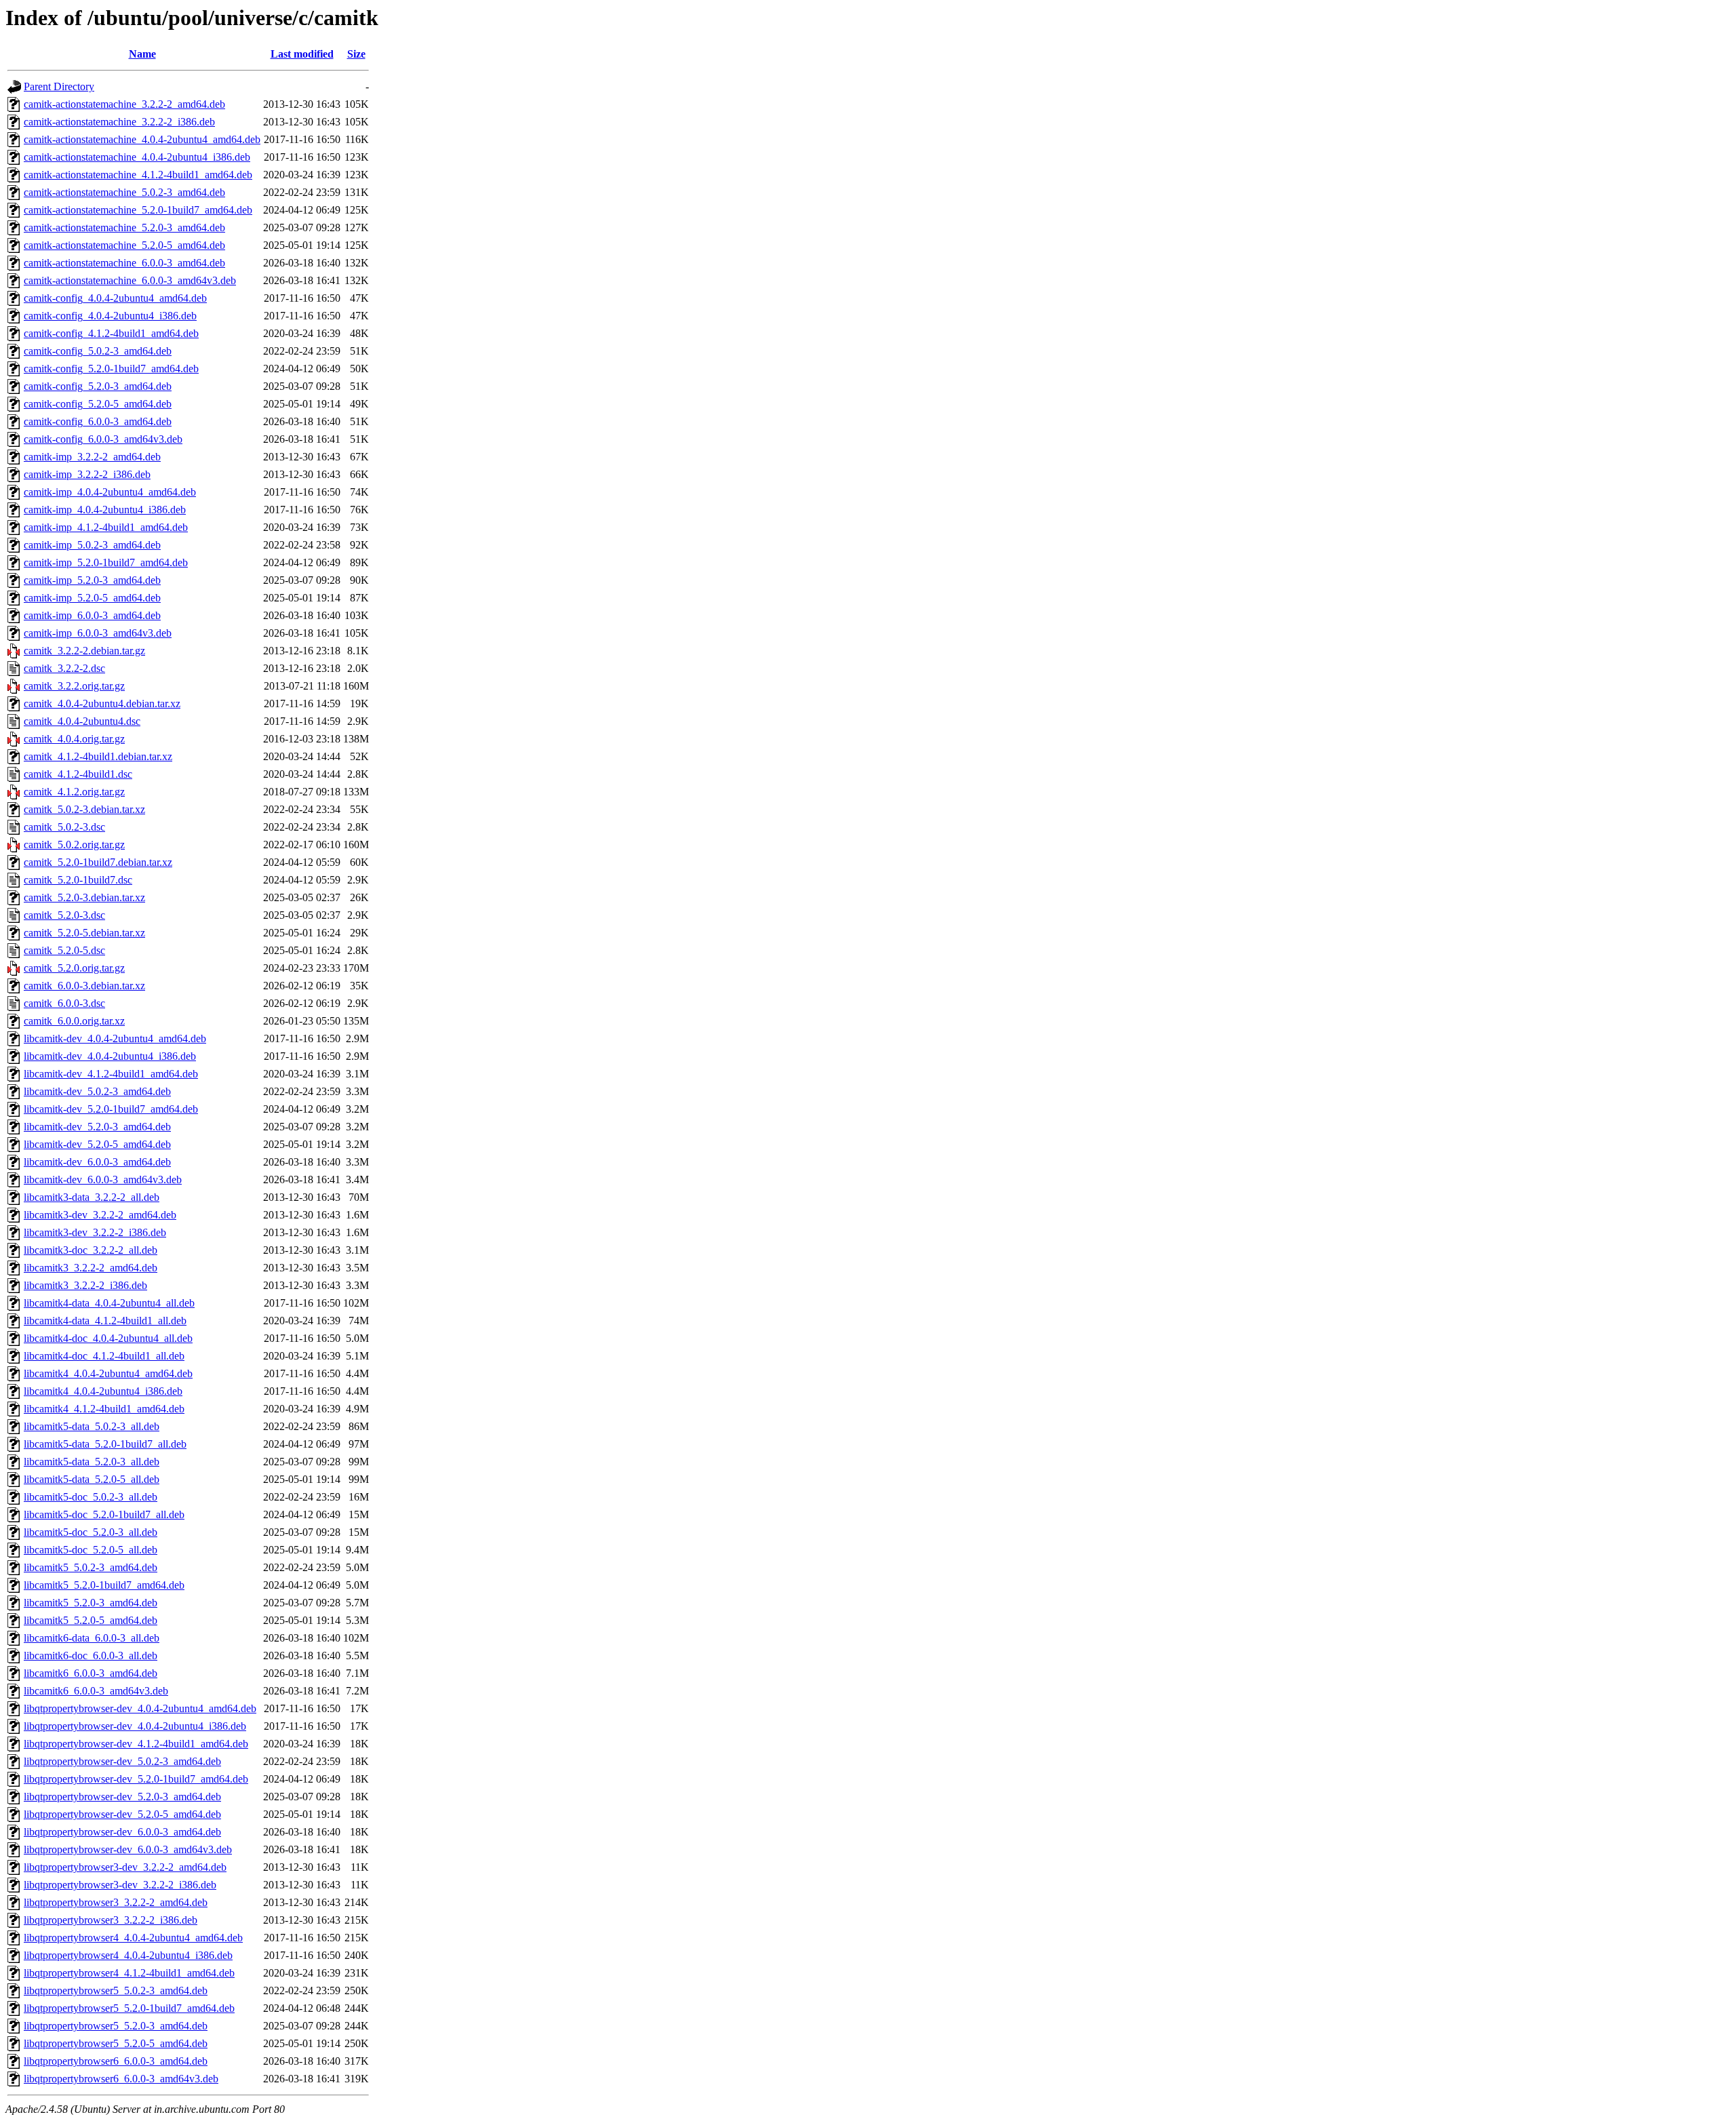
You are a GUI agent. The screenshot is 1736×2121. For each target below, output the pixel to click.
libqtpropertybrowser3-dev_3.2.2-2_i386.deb (120, 1885)
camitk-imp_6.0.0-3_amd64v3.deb (98, 633)
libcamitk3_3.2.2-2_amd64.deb (91, 1268)
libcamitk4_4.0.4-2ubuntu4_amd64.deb (108, 1373)
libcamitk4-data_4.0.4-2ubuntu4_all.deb (109, 1303)
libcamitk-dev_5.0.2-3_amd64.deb (97, 1091)
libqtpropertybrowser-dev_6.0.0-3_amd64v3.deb (128, 1849)
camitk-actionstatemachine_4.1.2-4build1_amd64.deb (138, 175)
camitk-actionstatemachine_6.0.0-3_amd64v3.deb (130, 280)
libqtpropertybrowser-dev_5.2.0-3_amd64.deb (122, 1797)
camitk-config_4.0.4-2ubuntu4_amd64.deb (115, 298)
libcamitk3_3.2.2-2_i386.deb (85, 1285)
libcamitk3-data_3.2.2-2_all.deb (92, 1197)
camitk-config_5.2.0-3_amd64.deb (98, 386)
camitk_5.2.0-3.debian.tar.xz (84, 897)
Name (142, 54)
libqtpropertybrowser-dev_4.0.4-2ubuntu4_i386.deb (135, 1726)
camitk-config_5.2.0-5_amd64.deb (98, 404)
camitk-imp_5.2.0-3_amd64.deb (92, 580)
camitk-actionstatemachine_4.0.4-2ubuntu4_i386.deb (137, 157)
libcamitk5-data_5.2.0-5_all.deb (92, 1479)
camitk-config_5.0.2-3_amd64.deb (98, 351)
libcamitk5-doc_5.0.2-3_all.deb (91, 1497)
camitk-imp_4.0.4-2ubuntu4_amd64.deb (110, 492)
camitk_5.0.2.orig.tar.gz (74, 845)
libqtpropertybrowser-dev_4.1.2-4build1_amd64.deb (136, 1744)
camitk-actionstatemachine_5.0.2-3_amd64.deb (124, 192)
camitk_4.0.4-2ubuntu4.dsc (82, 721)
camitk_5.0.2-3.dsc (64, 827)
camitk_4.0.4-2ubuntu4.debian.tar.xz (102, 703)
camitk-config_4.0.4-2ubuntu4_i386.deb (110, 316)
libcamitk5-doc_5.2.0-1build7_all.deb (104, 1514)
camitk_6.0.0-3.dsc (64, 1003)
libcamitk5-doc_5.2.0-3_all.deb (91, 1532)
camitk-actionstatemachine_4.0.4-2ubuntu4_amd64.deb (142, 139)
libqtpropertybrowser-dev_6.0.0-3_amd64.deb (122, 1832)
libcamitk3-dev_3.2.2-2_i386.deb (95, 1232)
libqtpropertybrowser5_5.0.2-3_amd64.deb (116, 1990)
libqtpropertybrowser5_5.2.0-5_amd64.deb (116, 2043)
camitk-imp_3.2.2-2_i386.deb (87, 474)
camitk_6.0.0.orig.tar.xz (74, 1021)
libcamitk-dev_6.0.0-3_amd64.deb (97, 1162)
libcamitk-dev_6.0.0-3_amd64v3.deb (103, 1180)
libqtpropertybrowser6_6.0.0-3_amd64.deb (116, 2061)
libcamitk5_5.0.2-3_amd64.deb (91, 1567)
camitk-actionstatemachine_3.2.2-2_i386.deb (119, 122)
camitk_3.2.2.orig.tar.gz (74, 686)
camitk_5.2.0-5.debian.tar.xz (84, 933)
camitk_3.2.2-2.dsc (64, 668)
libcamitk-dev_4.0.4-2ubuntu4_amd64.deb (115, 1038)
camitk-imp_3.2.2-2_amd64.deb (92, 457)
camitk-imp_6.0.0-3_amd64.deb (92, 615)
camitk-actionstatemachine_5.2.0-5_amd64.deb (124, 245)
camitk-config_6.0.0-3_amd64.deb (98, 421)
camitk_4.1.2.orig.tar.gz (74, 792)
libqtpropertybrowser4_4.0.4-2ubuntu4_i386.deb (128, 1955)
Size (356, 54)
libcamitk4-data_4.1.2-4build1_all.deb (105, 1321)
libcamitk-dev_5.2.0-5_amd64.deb (97, 1144)
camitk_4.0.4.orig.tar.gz (74, 739)
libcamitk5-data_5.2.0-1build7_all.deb (105, 1444)
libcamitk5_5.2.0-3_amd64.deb (91, 1603)
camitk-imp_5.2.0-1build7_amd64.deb (106, 562)
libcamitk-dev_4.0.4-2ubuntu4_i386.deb (110, 1056)
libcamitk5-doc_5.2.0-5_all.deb (91, 1550)
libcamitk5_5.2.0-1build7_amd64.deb (104, 1585)
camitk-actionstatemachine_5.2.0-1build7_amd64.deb (138, 210)
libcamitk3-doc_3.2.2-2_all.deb (91, 1250)
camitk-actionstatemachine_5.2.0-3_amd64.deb (124, 227)
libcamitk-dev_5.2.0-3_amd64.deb (97, 1127)
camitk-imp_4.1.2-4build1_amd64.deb (106, 527)
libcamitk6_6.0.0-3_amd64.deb (91, 1673)
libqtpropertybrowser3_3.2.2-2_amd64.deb (116, 1902)
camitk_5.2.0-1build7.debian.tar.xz (98, 862)
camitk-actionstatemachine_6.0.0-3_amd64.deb (124, 263)
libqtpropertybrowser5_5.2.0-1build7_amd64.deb (129, 2008)
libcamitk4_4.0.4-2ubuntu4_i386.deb (103, 1391)
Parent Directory (59, 86)
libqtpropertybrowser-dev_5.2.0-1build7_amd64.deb (136, 1779)
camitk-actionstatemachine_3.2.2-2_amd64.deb (124, 104)
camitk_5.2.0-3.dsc (64, 915)
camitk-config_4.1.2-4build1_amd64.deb (111, 333)
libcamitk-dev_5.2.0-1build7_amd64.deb (111, 1109)
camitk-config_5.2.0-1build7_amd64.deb (111, 369)
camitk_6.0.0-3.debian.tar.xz (84, 986)
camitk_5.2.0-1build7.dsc (78, 880)
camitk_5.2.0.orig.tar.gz (74, 968)
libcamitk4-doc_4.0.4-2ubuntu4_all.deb (108, 1338)
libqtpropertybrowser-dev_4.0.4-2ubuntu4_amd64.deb (140, 1708)
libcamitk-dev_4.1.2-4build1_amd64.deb (111, 1074)
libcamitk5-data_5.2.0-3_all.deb (92, 1462)
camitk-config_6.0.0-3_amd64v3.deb (103, 439)
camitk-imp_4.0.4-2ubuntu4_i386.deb (105, 510)
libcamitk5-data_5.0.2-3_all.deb (92, 1426)
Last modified (302, 54)
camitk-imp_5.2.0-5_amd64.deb (92, 598)
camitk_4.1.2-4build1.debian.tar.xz (98, 756)
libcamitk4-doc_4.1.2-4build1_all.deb (104, 1356)
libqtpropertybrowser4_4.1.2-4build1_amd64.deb (129, 1973)
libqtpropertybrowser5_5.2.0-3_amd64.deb (116, 2026)
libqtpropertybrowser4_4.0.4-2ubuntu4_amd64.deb (133, 1938)
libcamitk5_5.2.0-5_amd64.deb (91, 1620)
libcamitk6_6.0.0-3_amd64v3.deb (96, 1691)
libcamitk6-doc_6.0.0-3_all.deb (91, 1656)
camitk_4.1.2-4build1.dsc (78, 774)
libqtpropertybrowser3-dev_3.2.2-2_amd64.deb (125, 1867)
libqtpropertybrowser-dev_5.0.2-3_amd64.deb (122, 1761)
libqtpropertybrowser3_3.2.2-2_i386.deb (111, 1920)
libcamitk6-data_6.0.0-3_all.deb (92, 1638)
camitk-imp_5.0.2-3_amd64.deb (92, 545)
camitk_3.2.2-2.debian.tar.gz (84, 651)
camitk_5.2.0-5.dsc (64, 950)
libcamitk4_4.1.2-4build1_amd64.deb (104, 1409)
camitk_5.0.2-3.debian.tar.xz (84, 809)
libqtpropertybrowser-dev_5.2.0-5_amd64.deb (122, 1814)
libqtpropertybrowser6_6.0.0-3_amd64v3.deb (121, 2079)
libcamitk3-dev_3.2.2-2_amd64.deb (100, 1215)
